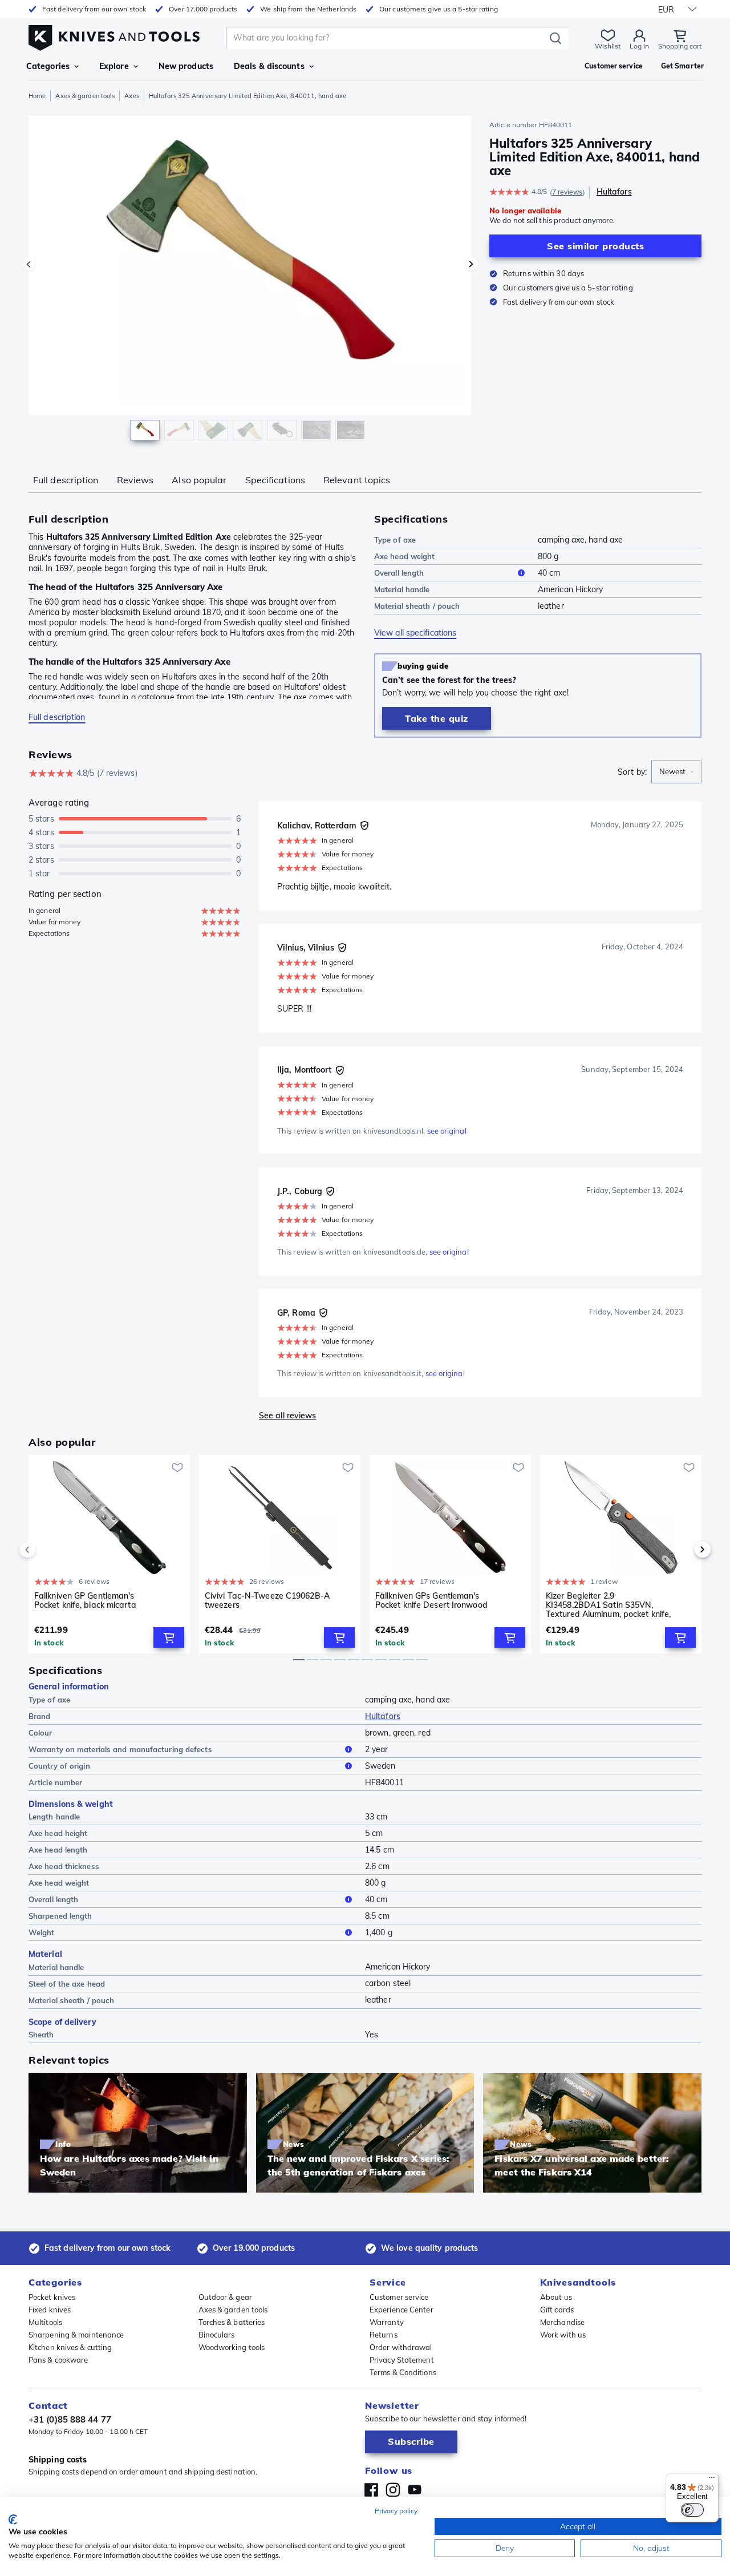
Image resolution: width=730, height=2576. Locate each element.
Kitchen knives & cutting (70, 2347)
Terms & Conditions (403, 2372)
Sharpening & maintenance (76, 2335)
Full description (66, 480)
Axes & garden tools (85, 96)
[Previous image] (29, 264)
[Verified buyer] (364, 826)
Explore (114, 66)
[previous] (47, 1550)
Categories (48, 66)
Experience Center (401, 2310)
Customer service (399, 2297)
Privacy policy (396, 2511)
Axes (131, 96)
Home (37, 96)
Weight (42, 1932)
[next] (683, 1550)
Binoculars (217, 2335)
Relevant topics (357, 480)
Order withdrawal (401, 2347)
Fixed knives (50, 2310)
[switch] (692, 2510)
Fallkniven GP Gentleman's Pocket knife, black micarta (85, 1601)
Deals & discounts (269, 66)
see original (447, 1131)
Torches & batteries (232, 2322)
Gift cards (557, 2310)
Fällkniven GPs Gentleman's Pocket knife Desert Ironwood (431, 1601)
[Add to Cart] (169, 1637)
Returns (384, 2335)
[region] (250, 281)
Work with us (563, 2335)
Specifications (275, 480)
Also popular (199, 480)
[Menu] (712, 2480)
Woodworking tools (232, 2347)
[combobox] (676, 772)
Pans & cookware (58, 2360)
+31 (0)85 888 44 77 (70, 2419)
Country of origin (59, 1766)
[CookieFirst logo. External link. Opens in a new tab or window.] (13, 2520)
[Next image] (471, 264)
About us (556, 2297)
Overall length (399, 573)
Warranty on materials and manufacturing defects (120, 1749)
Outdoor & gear (225, 2297)
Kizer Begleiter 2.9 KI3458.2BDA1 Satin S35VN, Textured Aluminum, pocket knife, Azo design (608, 1605)
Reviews (135, 480)
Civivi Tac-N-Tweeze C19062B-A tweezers (267, 1601)
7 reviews (567, 192)
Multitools (45, 2322)
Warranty (387, 2322)
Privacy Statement (402, 2360)
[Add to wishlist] (177, 1467)
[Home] (114, 35)
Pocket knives (52, 2297)
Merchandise (562, 2322)
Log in (639, 46)
